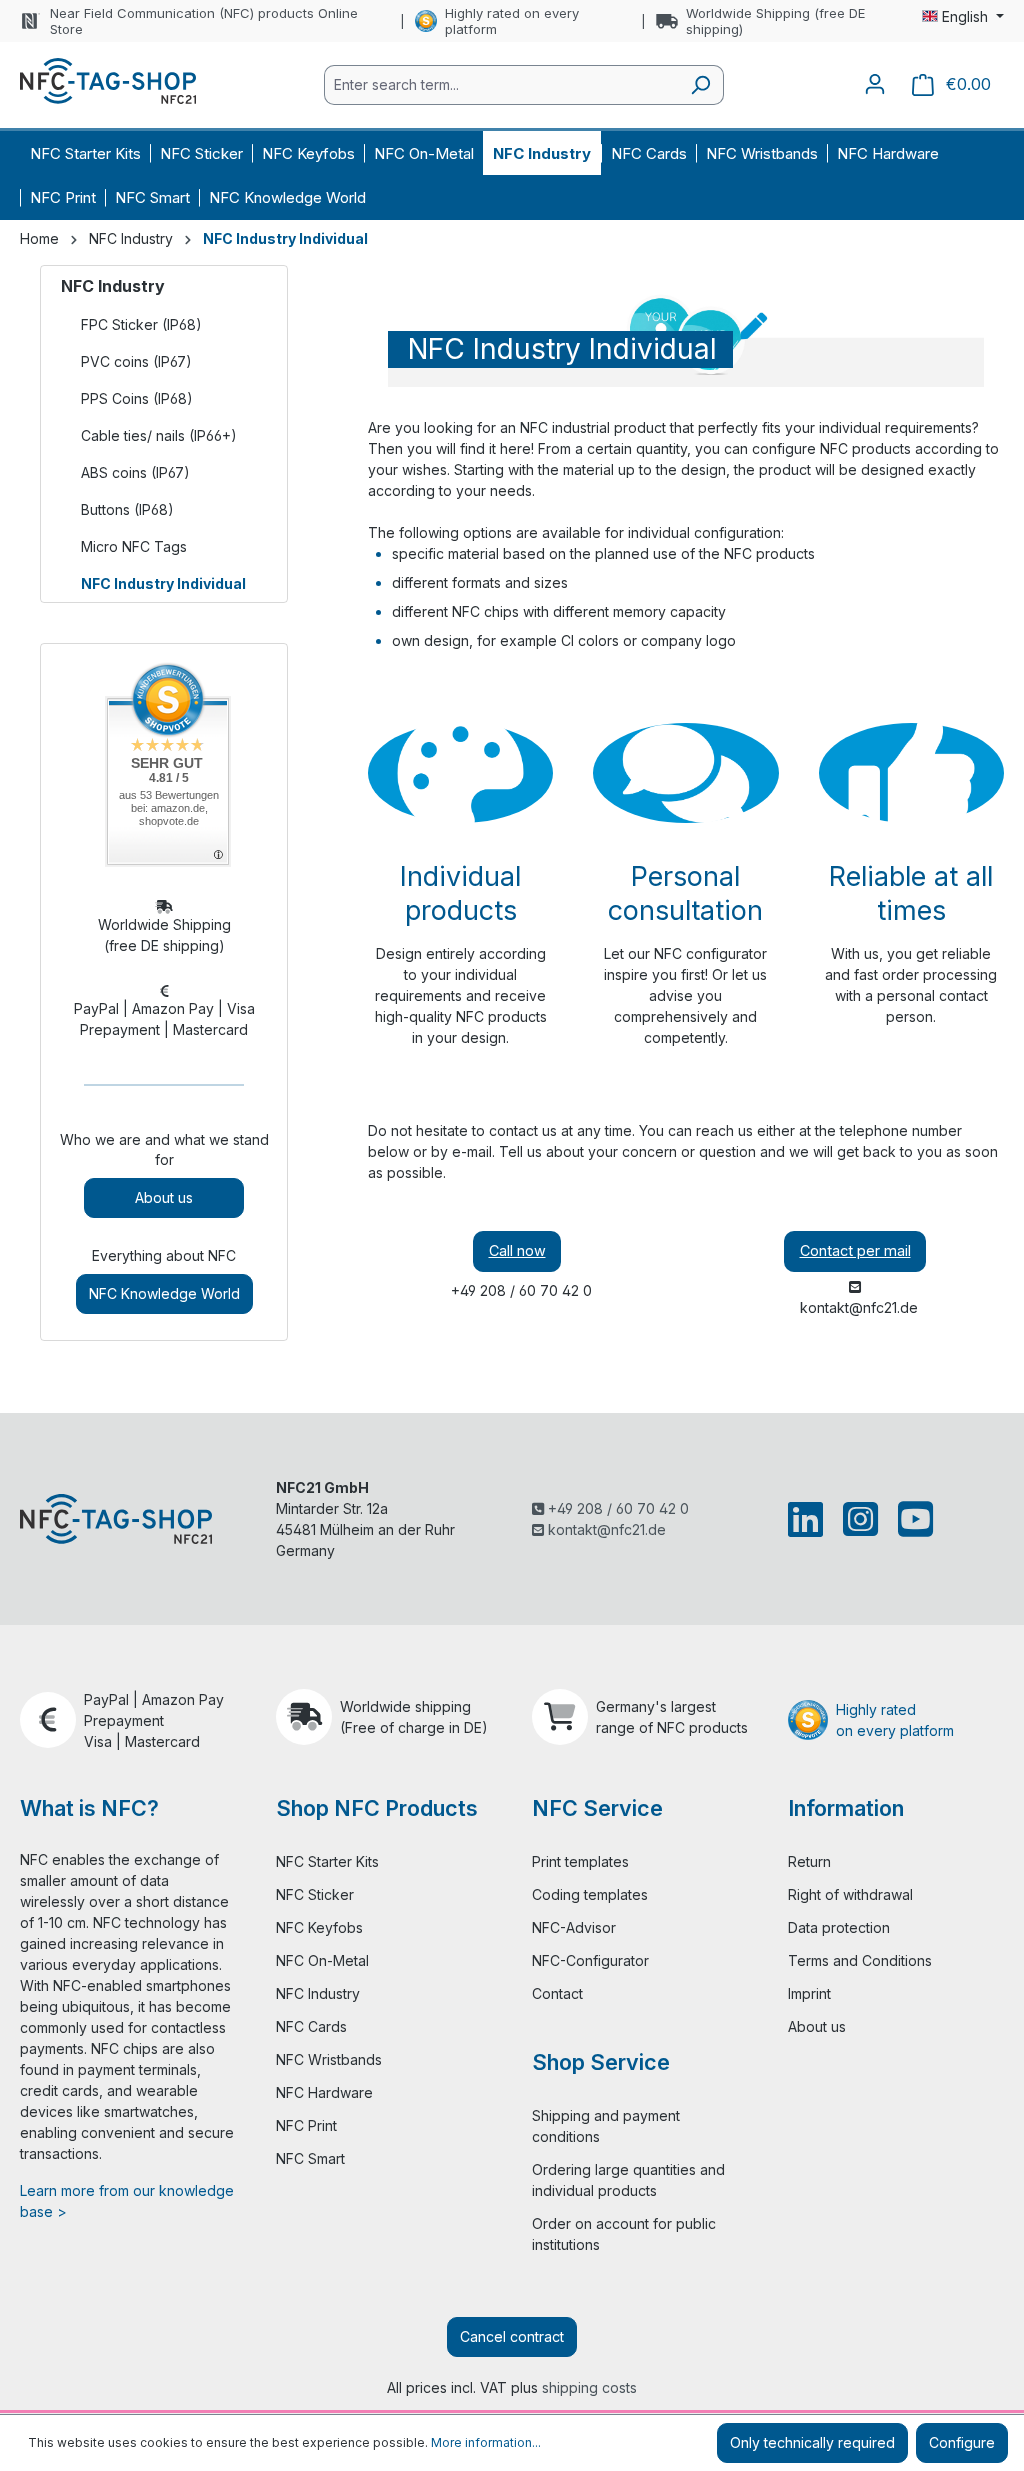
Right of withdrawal (850, 1894)
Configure (962, 2442)
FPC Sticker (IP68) (141, 324)
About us (164, 1197)
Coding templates (590, 1894)
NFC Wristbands (329, 2059)
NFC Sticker (315, 1894)
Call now (517, 1250)
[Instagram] (860, 1519)
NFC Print (306, 2125)
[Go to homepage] (108, 81)
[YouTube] (911, 1519)
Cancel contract (512, 2336)
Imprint (809, 1993)
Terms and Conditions (860, 1960)
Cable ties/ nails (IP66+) (159, 435)
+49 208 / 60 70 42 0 (616, 1508)
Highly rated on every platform (512, 21)
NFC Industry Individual (163, 583)
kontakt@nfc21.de (605, 1529)
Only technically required (812, 2442)
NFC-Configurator (590, 1960)
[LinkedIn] (809, 1519)
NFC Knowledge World (164, 1293)
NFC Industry (113, 286)
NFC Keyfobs (319, 1927)
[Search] (700, 85)
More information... (486, 2442)
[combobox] (501, 85)
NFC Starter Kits (327, 1861)
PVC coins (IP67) (136, 361)
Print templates (580, 1861)
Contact (557, 1993)
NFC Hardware (324, 2092)
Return (809, 1861)
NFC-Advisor (574, 1927)
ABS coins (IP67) (135, 472)
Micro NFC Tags (134, 546)
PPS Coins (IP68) (137, 398)
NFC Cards (311, 2026)
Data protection (839, 1927)
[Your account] (875, 84)
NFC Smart (310, 2158)
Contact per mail (855, 1250)
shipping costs (589, 2387)
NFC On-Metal (322, 1960)
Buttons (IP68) (127, 509)
